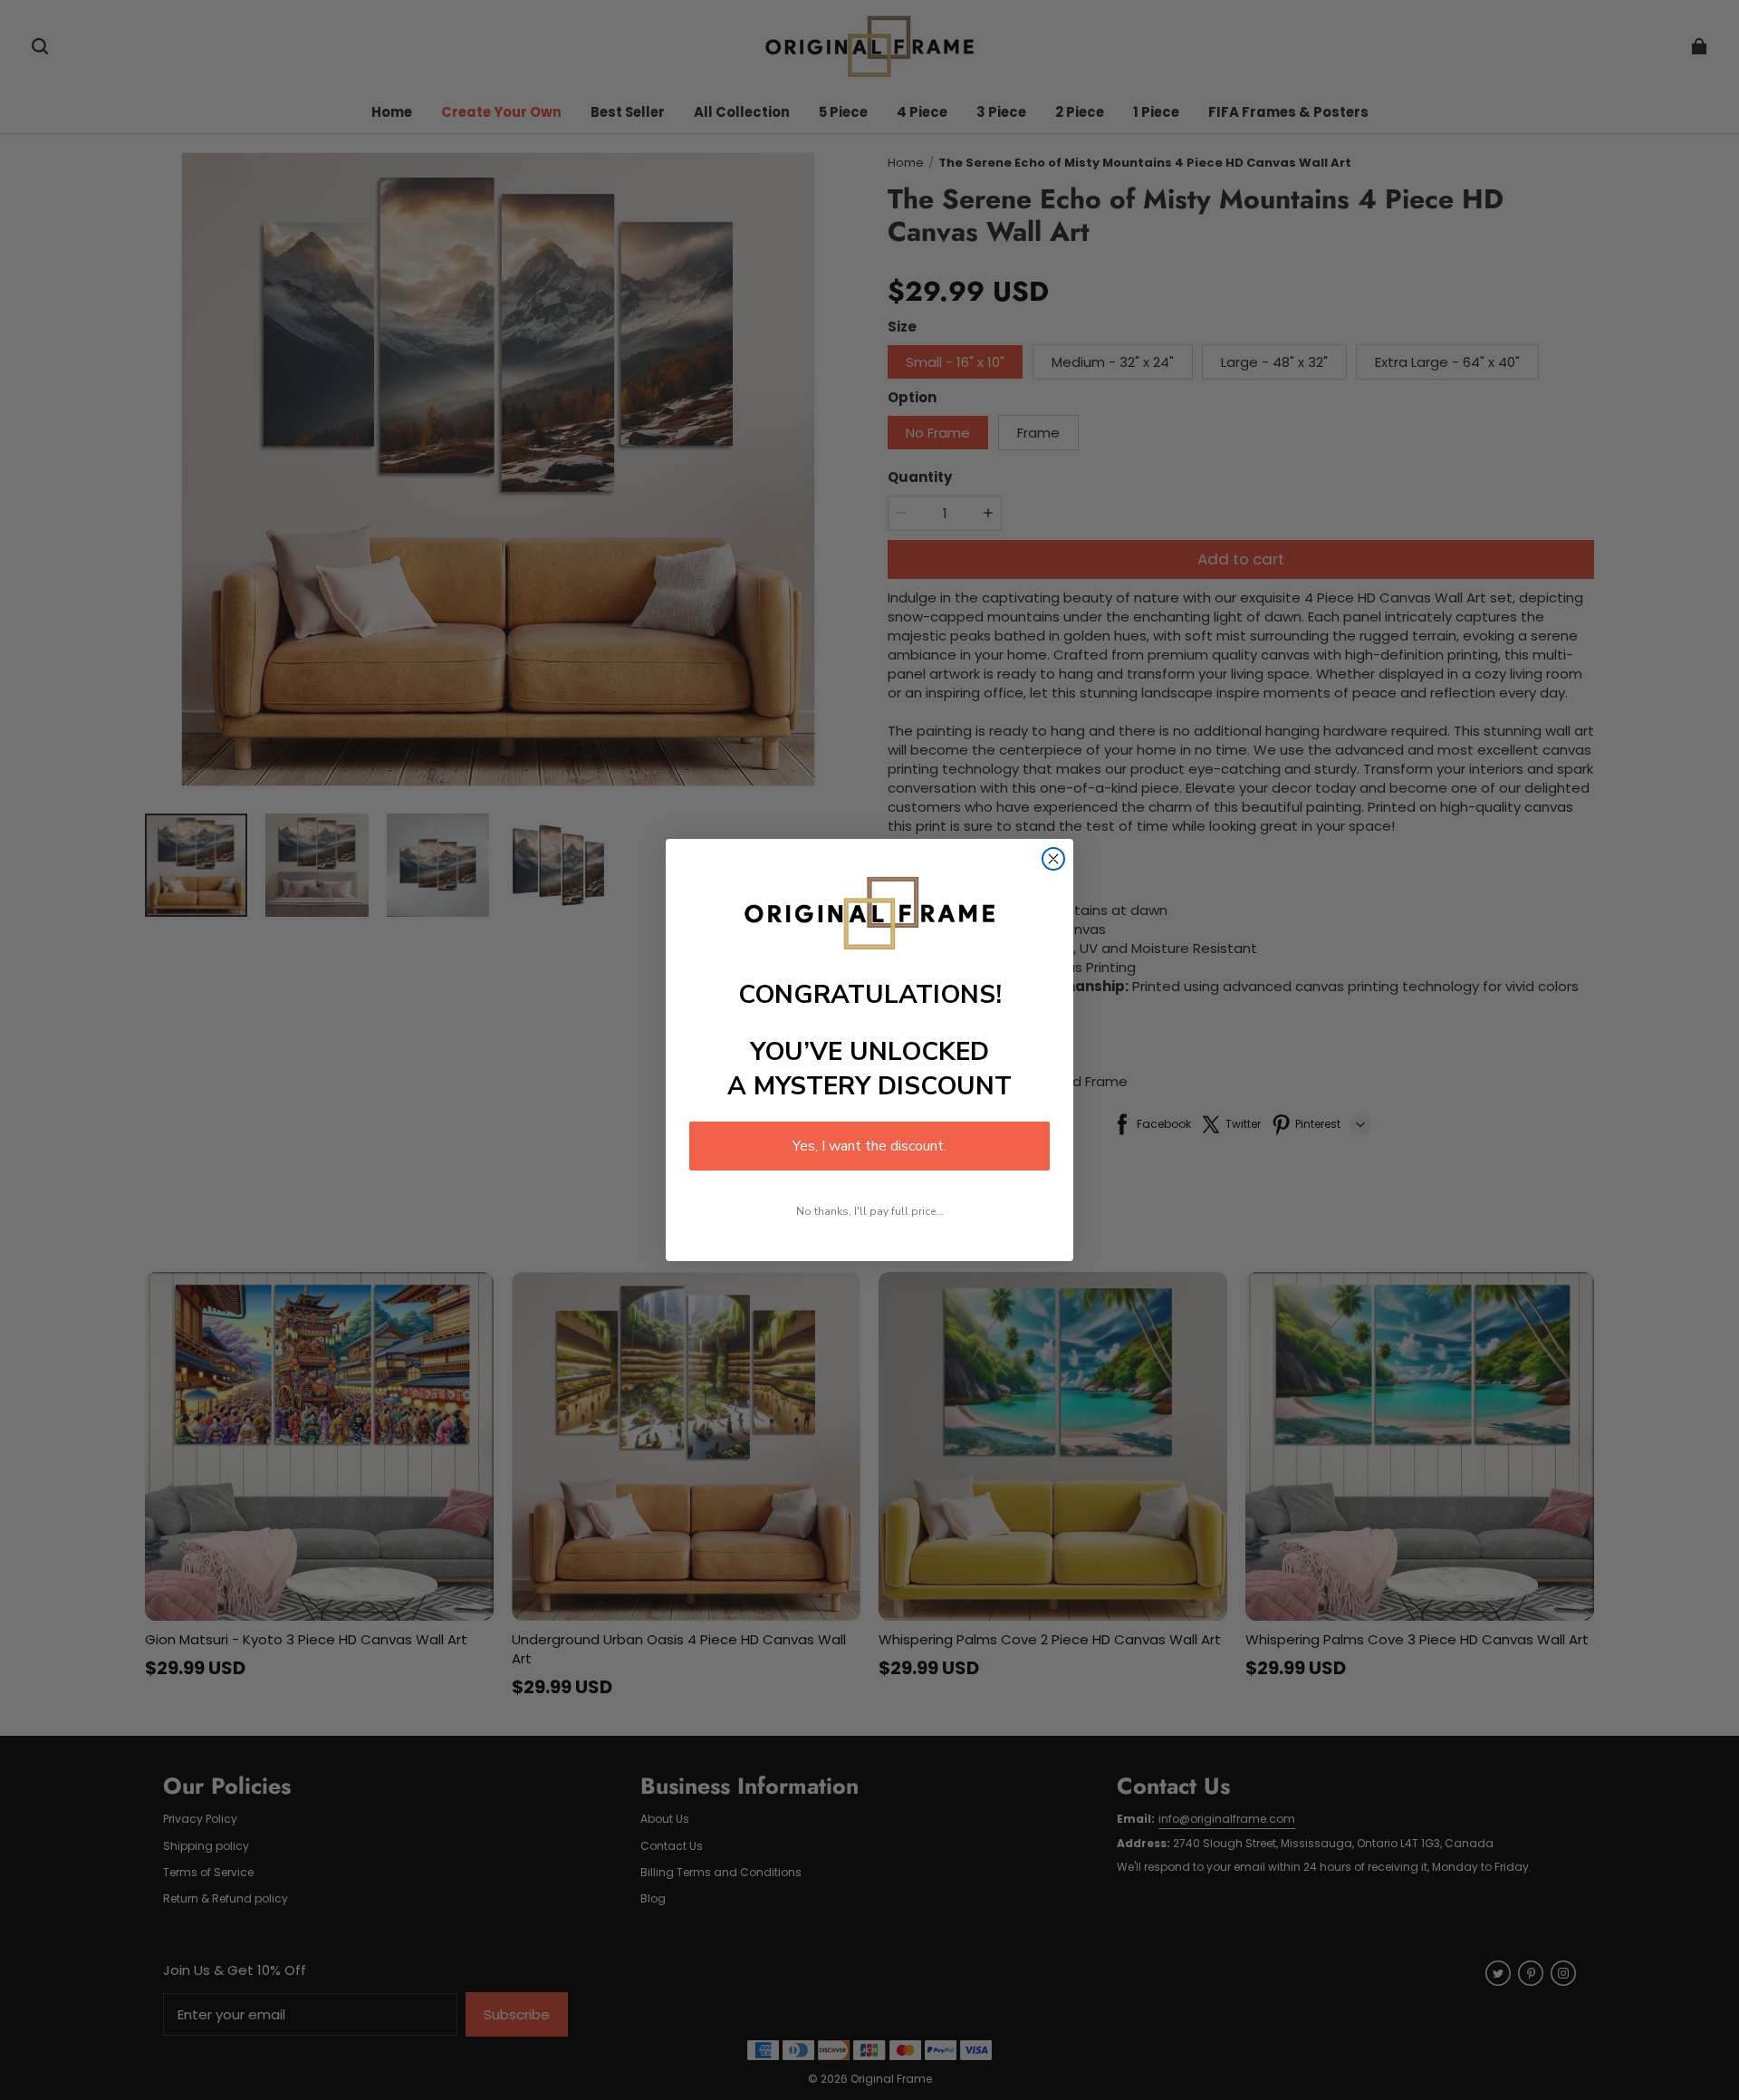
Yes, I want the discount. (869, 1146)
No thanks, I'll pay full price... (870, 1211)
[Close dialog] (1053, 859)
